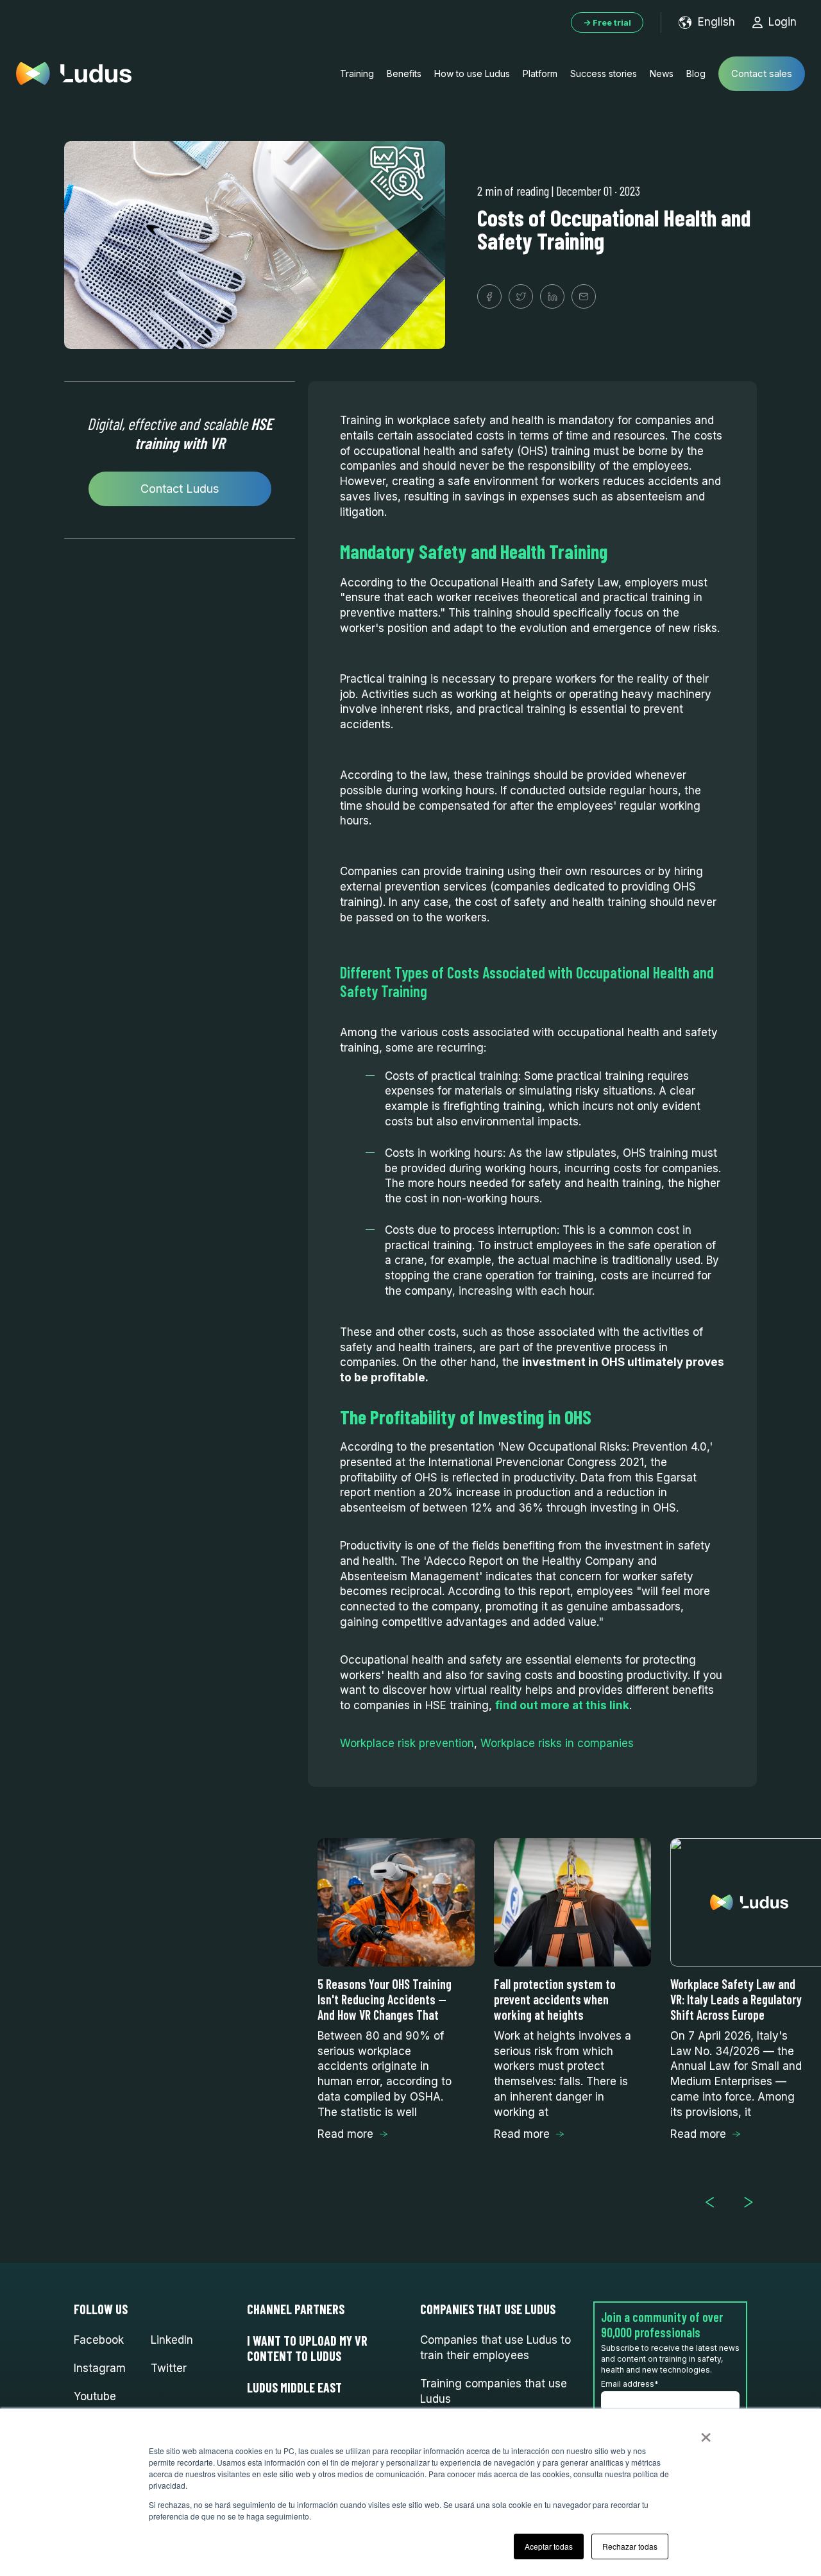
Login (783, 22)
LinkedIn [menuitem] (172, 2340)
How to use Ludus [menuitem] (472, 73)
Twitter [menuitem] (169, 2368)
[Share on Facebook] (489, 296)
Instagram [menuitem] (100, 2368)
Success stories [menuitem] (604, 73)
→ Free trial (607, 22)
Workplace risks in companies (557, 1743)
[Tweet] (521, 296)
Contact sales (762, 73)
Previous (715, 2202)
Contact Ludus (180, 489)
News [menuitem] (662, 73)
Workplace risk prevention (407, 1743)
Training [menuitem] (357, 73)
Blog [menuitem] (696, 73)
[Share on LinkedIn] (552, 296)
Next (754, 2202)
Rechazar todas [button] (630, 2546)
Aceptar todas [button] (549, 2546)
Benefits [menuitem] (404, 73)
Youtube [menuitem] (95, 2396)
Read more (345, 2134)
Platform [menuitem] (540, 73)
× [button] (706, 2433)
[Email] (584, 296)
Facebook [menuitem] (99, 2340)
